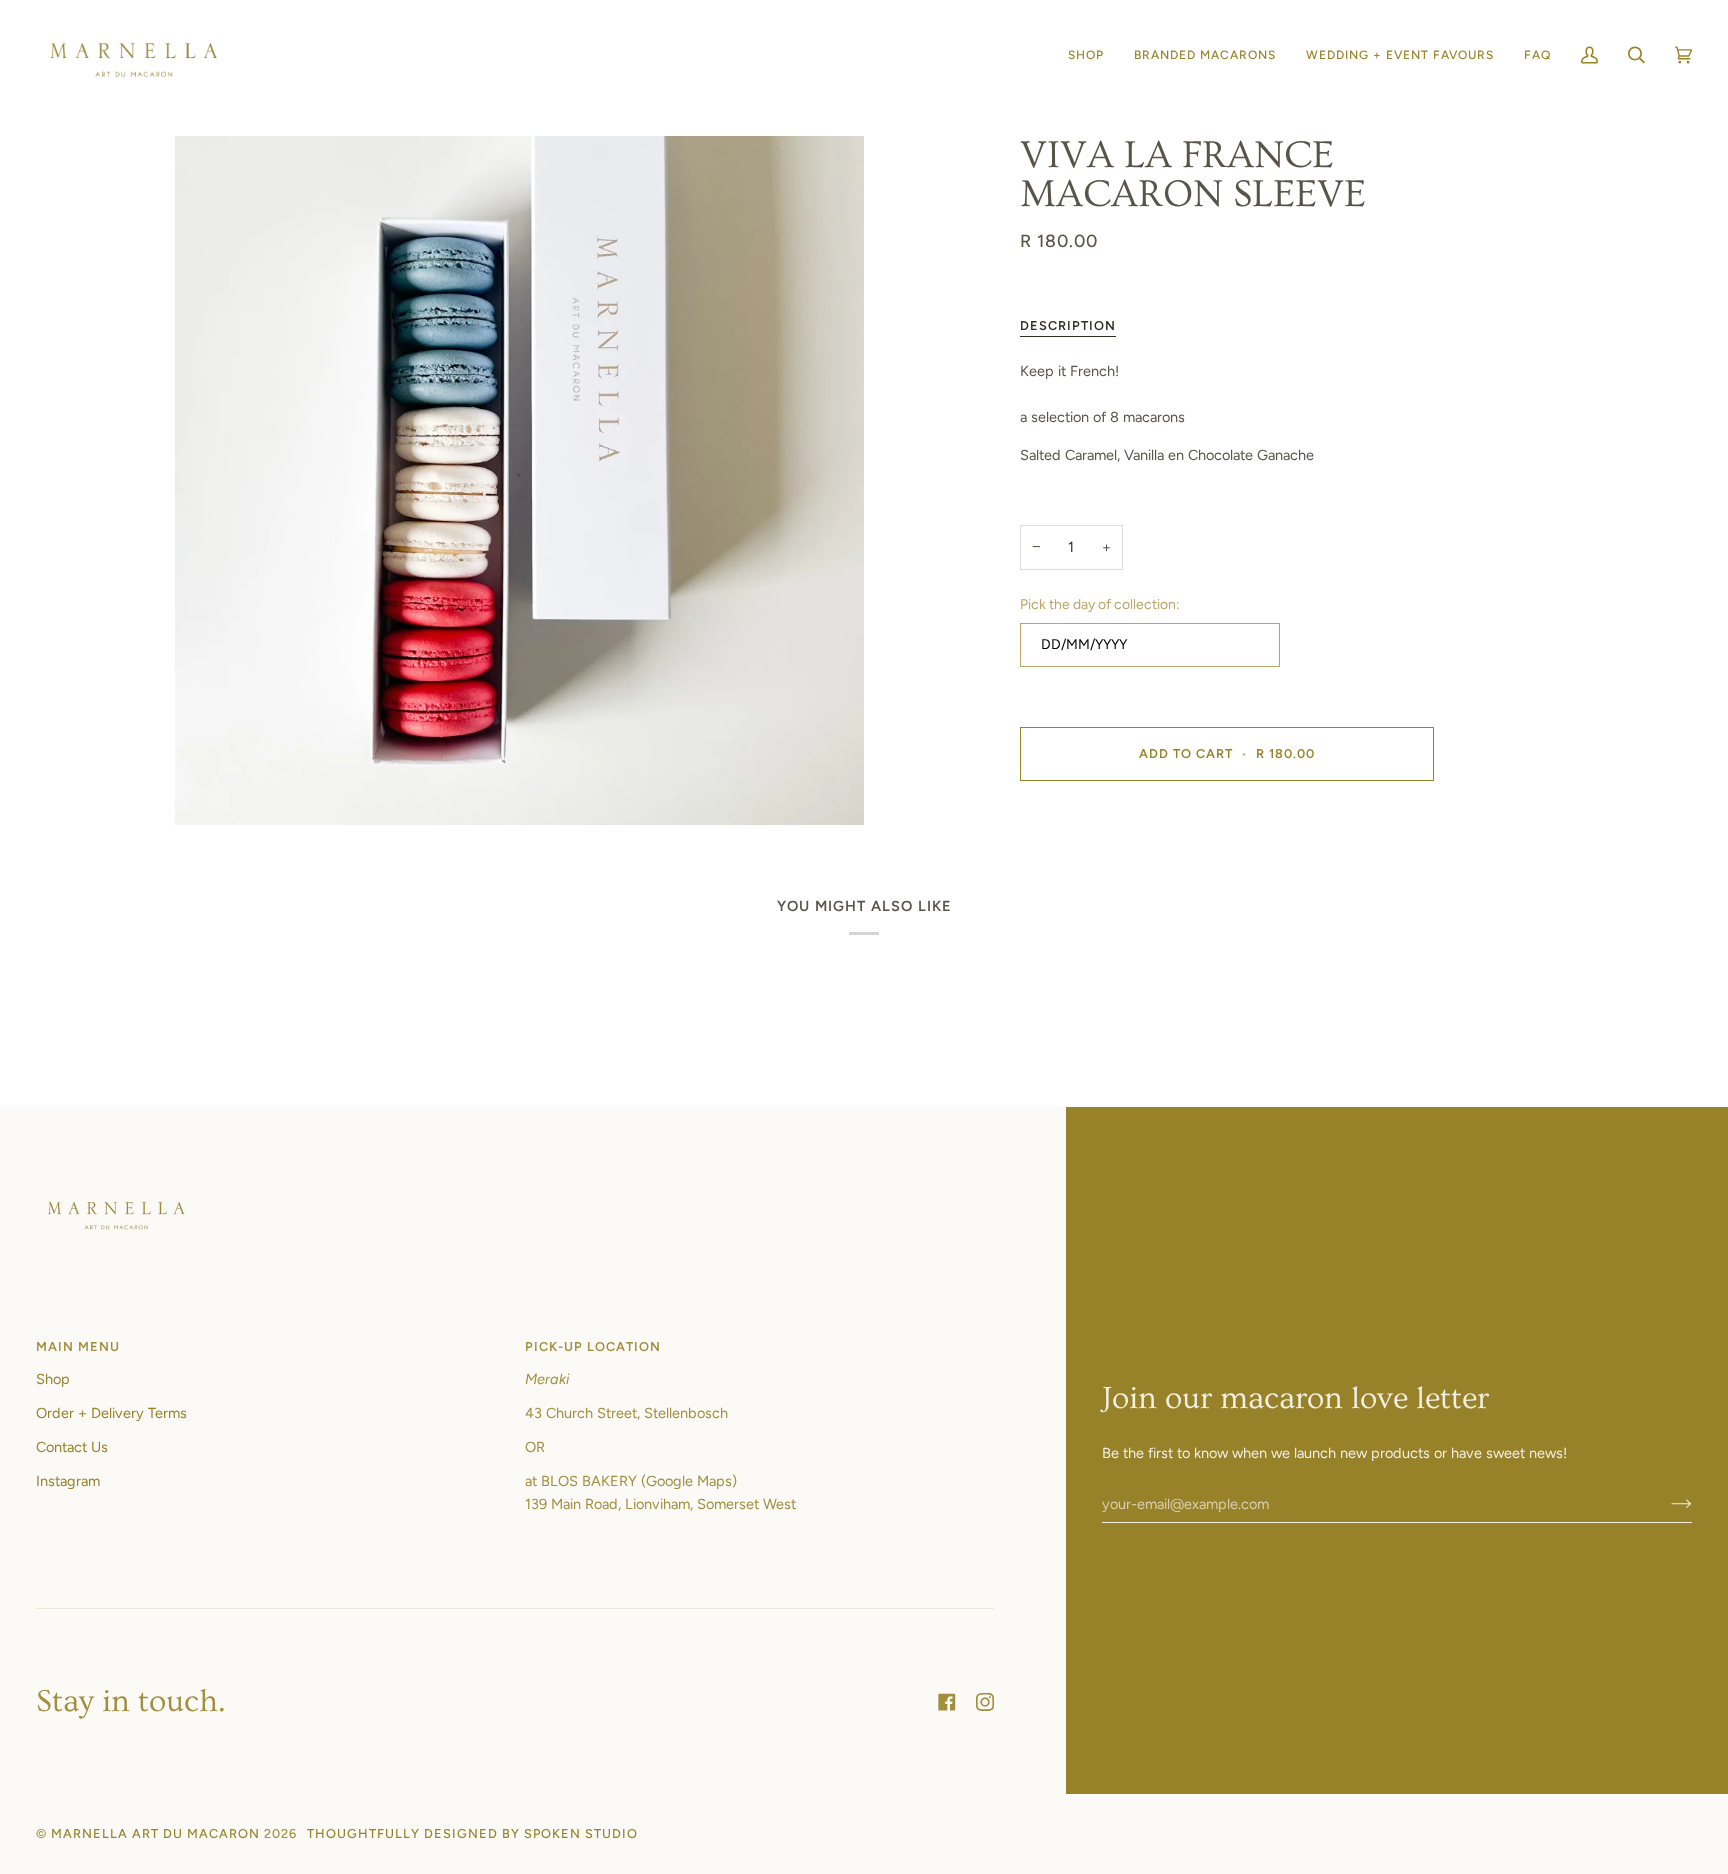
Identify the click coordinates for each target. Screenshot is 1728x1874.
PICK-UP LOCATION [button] (593, 1346)
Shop (53, 1379)
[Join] (1665, 1504)
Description (1068, 325)
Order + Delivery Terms (111, 1413)
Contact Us (72, 1447)
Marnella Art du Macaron (155, 1833)
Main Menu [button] (78, 1346)
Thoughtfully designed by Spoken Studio (472, 1833)
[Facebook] (947, 1702)
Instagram (68, 1481)
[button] (1086, 55)
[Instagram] (985, 1702)
